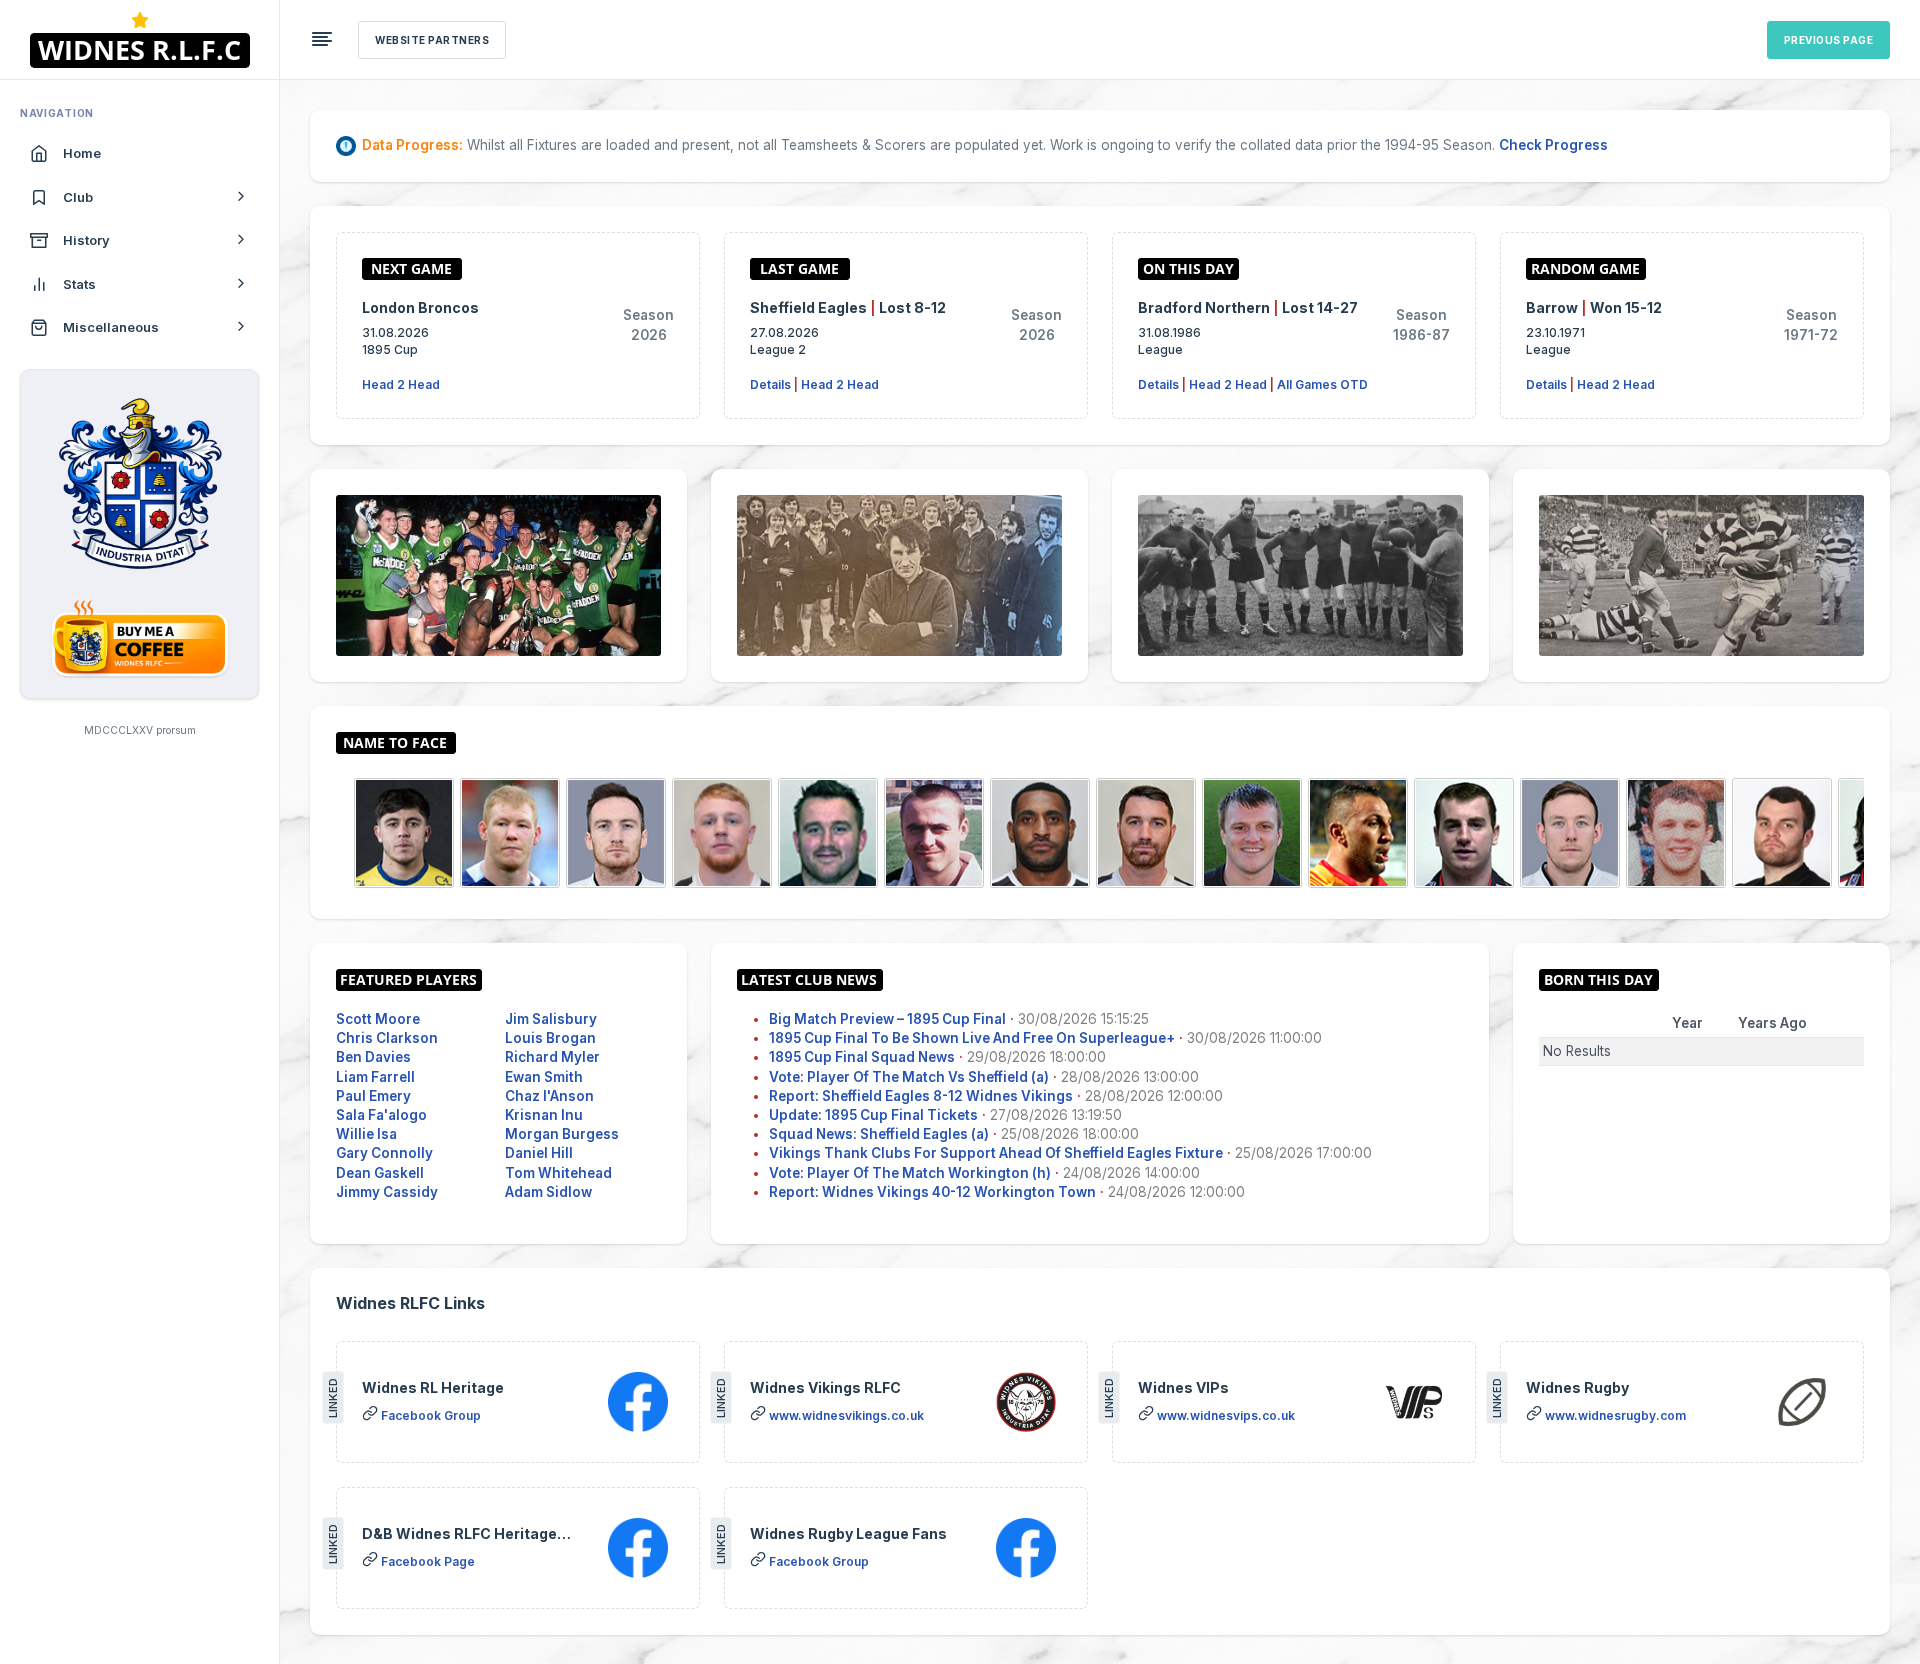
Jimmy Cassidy (387, 1192)
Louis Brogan (550, 1038)
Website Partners (432, 40)
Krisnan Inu (544, 1115)
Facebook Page (428, 1561)
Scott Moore (378, 1019)
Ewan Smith (544, 1077)
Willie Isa (366, 1134)
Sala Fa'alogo (381, 1115)
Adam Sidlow (548, 1192)
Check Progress (1553, 145)
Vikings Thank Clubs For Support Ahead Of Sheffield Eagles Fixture (996, 1153)
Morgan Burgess (562, 1134)
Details (770, 384)
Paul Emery (373, 1096)
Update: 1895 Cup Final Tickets (873, 1115)
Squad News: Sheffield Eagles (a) (879, 1134)
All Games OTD (1322, 384)
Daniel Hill (539, 1153)
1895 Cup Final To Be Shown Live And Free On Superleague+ (972, 1038)
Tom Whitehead (558, 1173)
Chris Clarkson (387, 1038)
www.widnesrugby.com (1615, 1415)
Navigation (57, 113)
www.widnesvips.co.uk (1226, 1415)
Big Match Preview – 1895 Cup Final (887, 1019)
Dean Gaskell (380, 1173)
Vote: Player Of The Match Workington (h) (910, 1173)
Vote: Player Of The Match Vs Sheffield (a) (909, 1077)
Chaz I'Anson (549, 1096)
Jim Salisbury (551, 1019)
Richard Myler (552, 1057)
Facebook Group (431, 1415)
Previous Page (1829, 40)
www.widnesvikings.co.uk (846, 1415)
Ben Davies (373, 1057)
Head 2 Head (401, 384)
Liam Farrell (375, 1077)
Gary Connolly (384, 1153)
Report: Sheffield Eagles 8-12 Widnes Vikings (921, 1096)
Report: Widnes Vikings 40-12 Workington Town (932, 1192)
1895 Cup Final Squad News (862, 1057)
